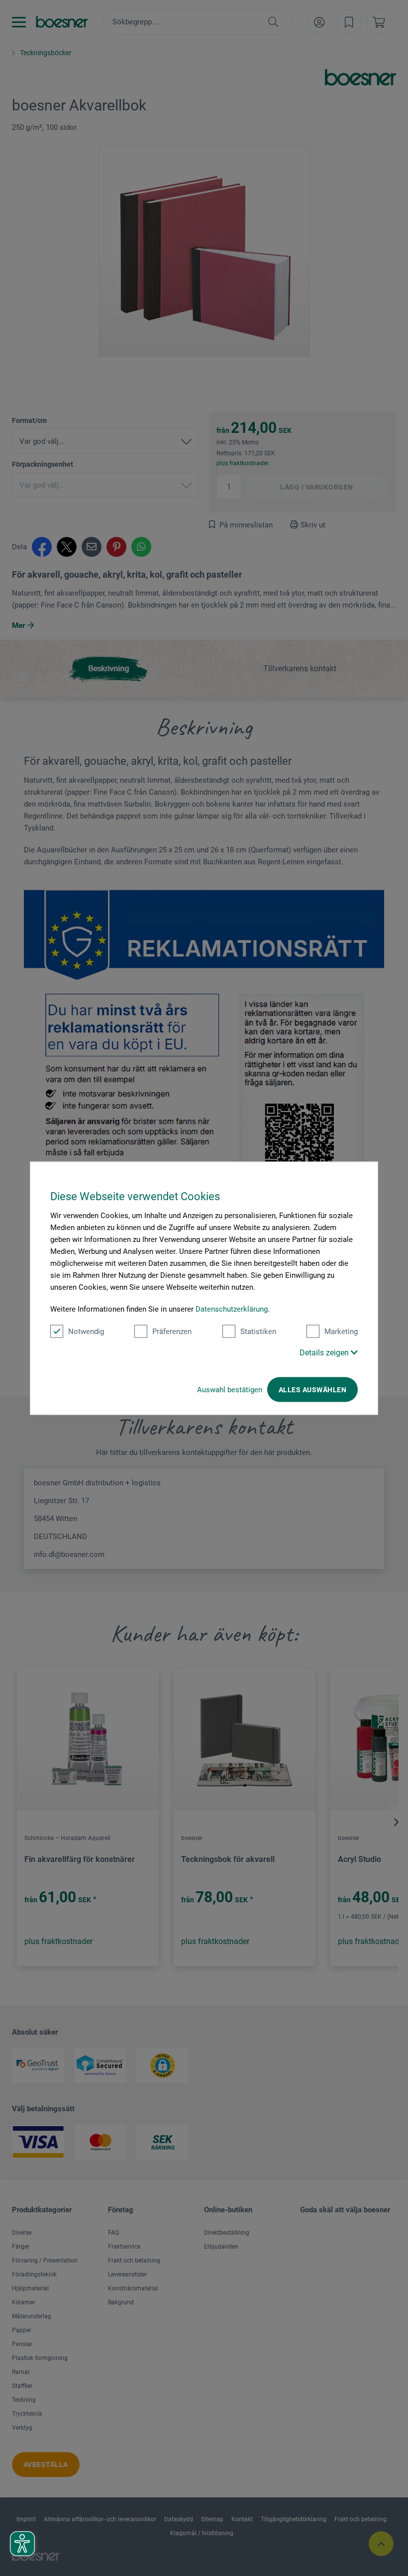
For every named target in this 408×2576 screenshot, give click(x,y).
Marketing (341, 1331)
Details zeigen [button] (325, 1352)
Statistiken (258, 1331)
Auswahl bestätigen (230, 1389)
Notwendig (86, 1331)
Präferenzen (172, 1331)
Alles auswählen (312, 1389)
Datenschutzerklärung (232, 1309)
